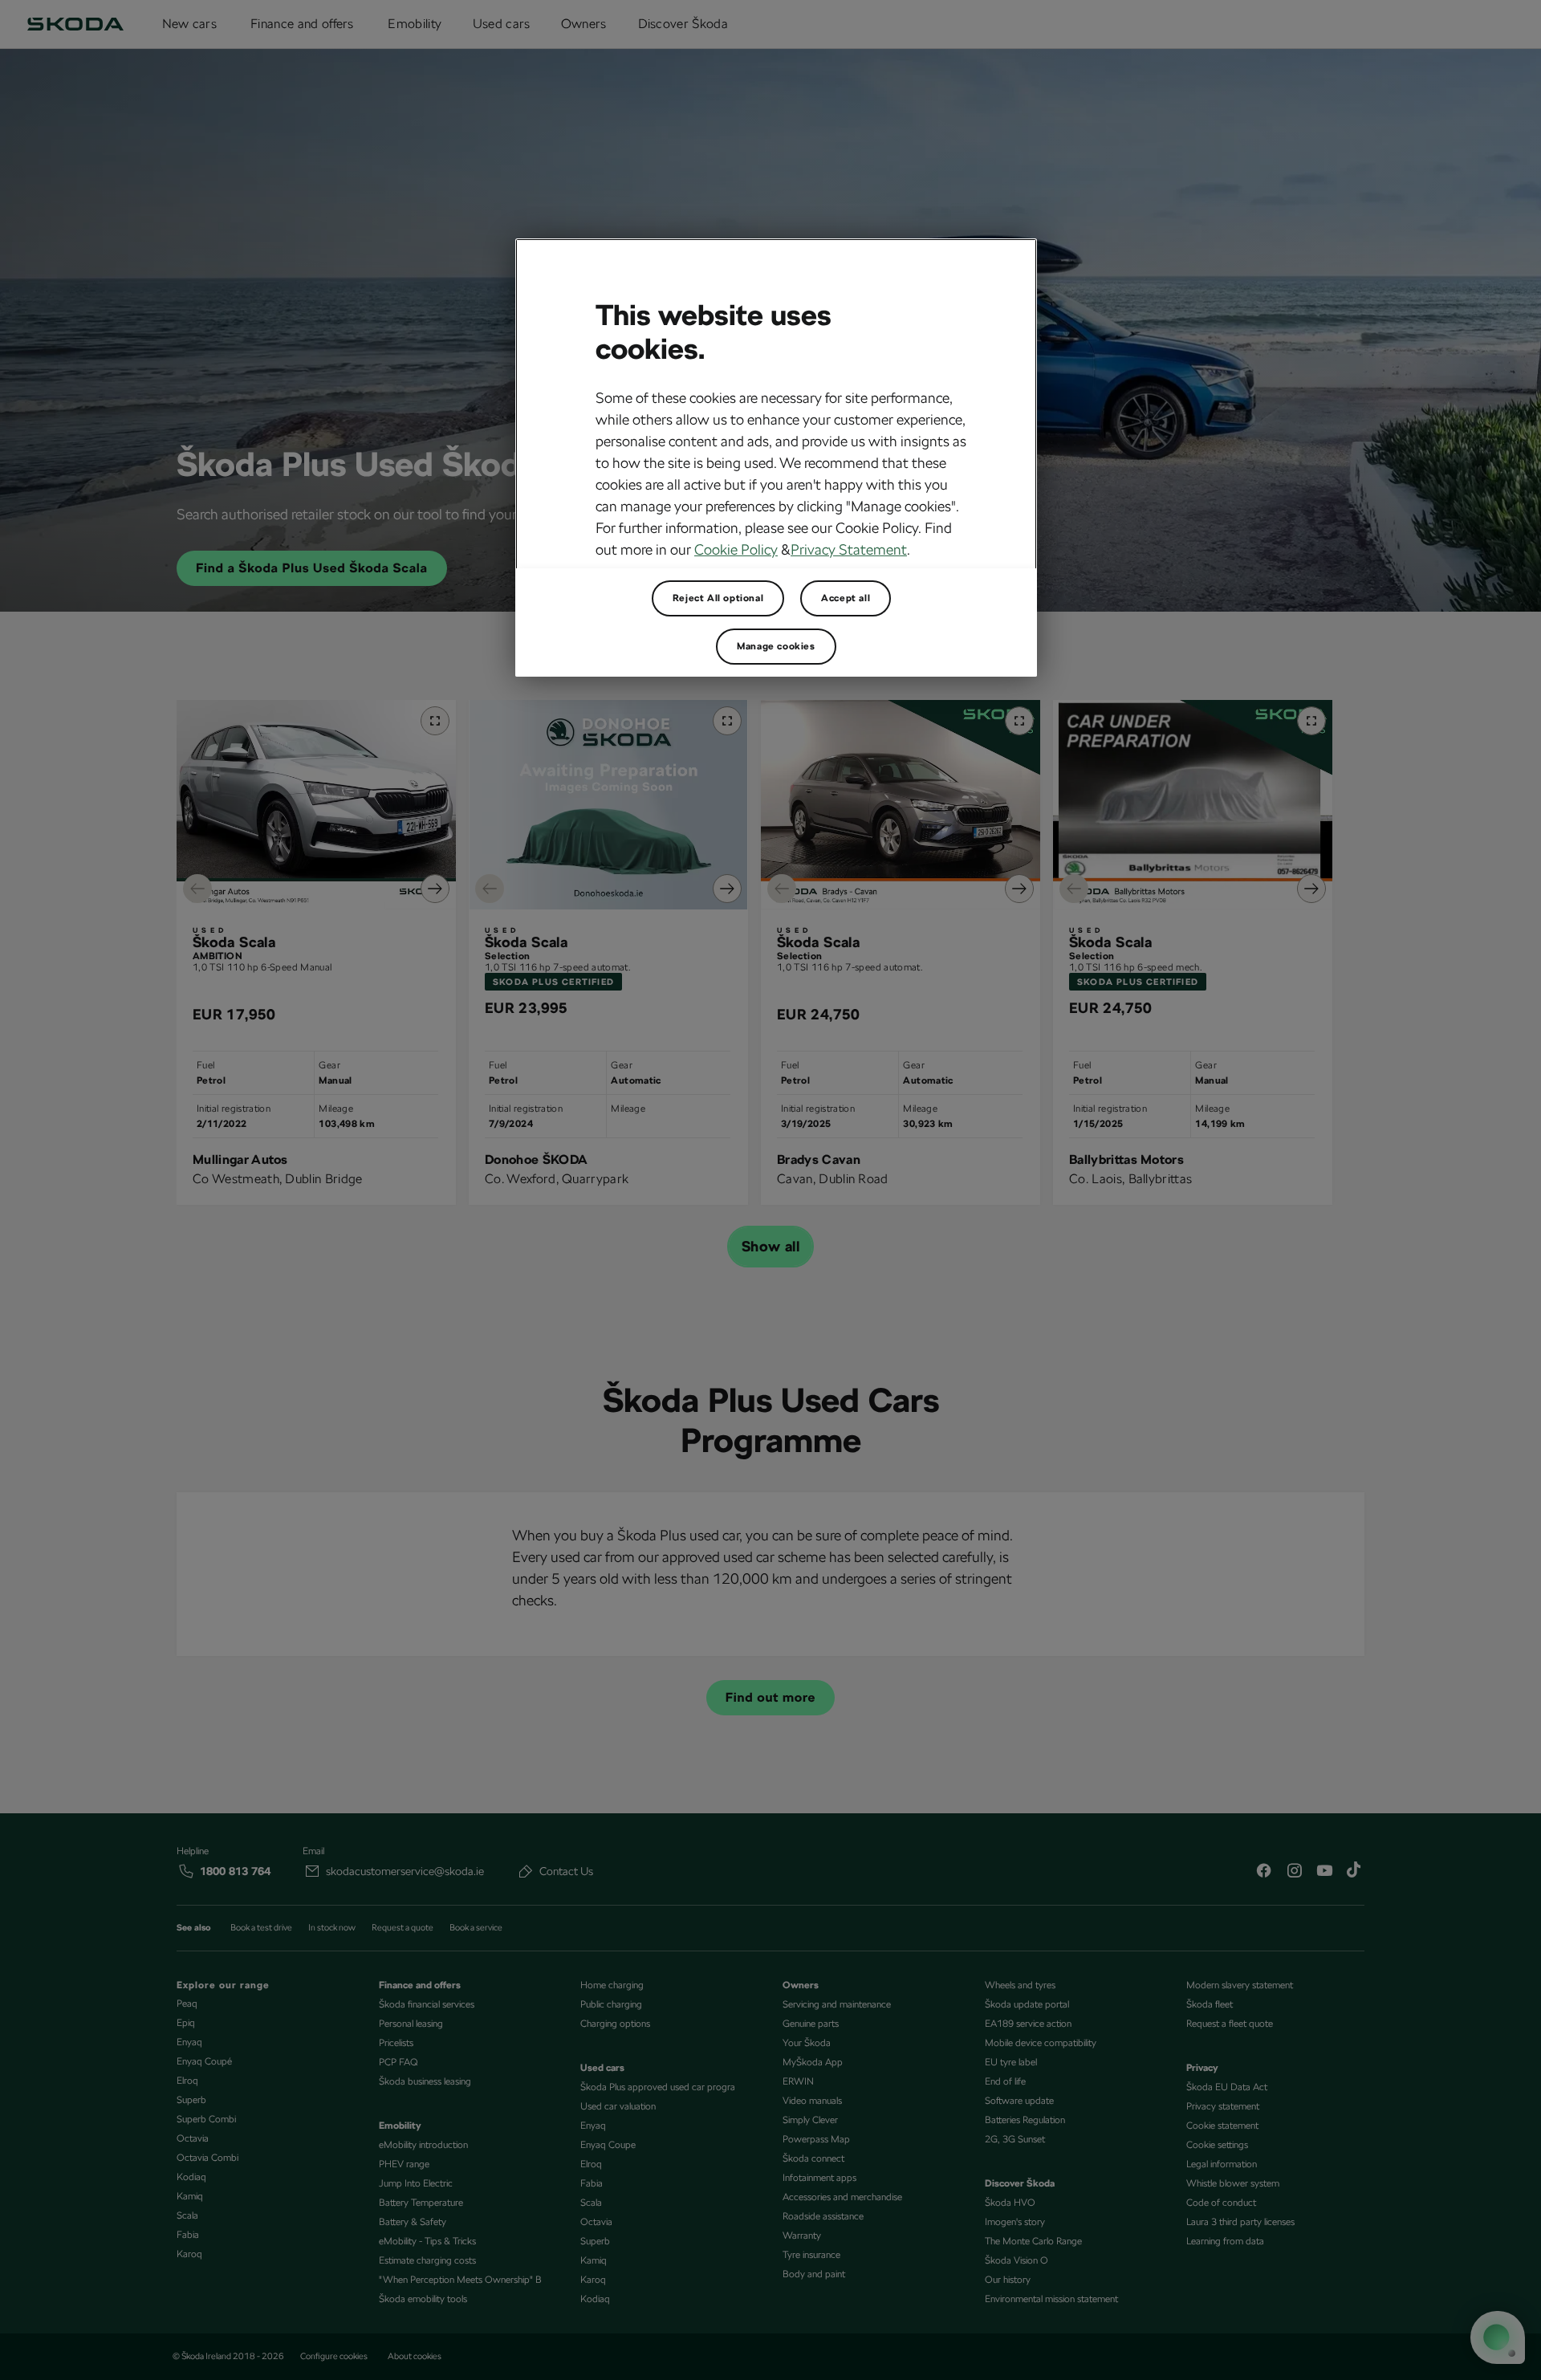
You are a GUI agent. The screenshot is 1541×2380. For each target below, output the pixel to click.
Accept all (846, 598)
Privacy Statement (849, 549)
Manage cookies (776, 646)
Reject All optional (718, 598)
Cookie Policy (736, 549)
